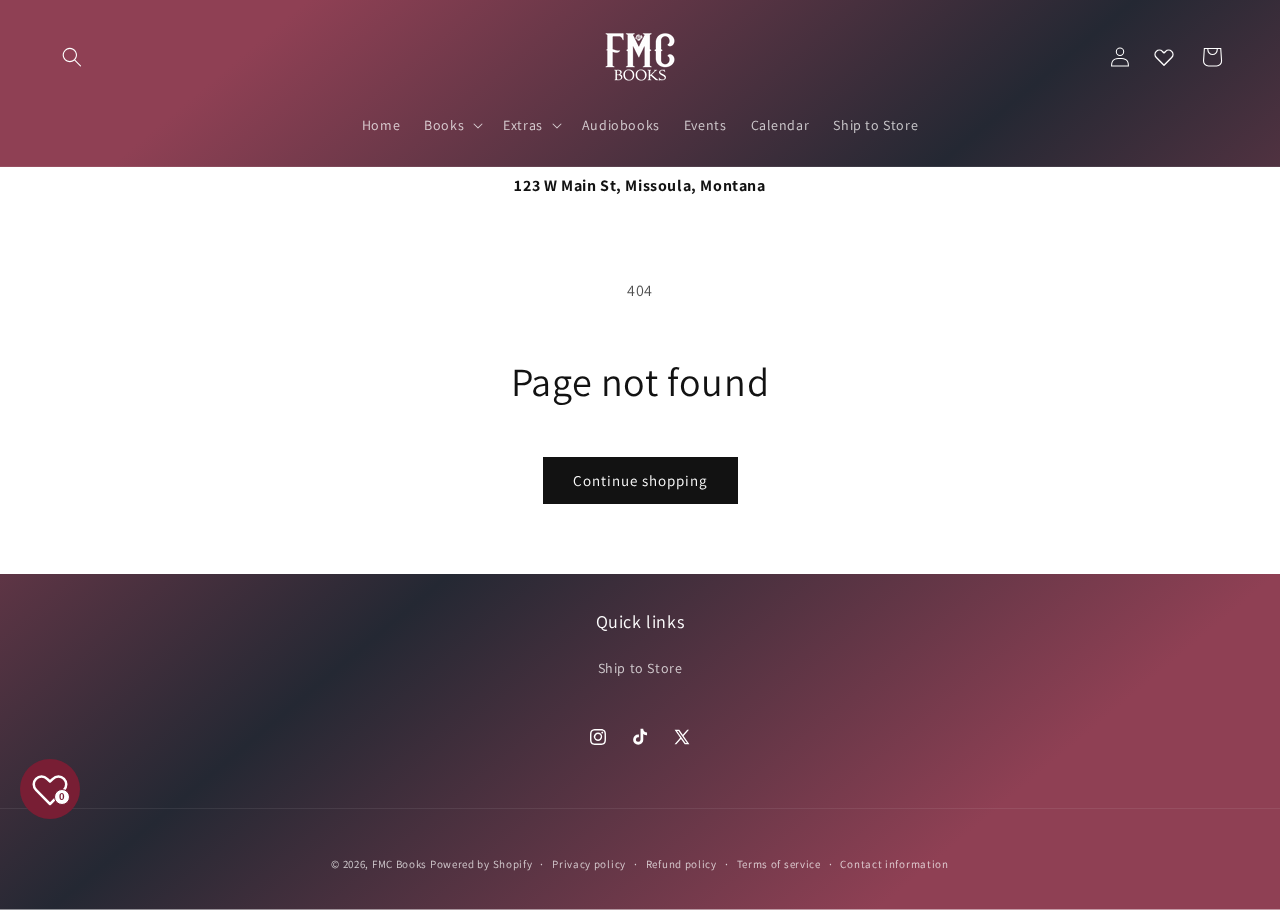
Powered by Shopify (481, 864)
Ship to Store (640, 668)
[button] (72, 57)
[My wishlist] (1164, 57)
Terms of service (779, 864)
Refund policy (681, 864)
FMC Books (399, 864)
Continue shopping (640, 480)
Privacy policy (589, 864)
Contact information (894, 864)
